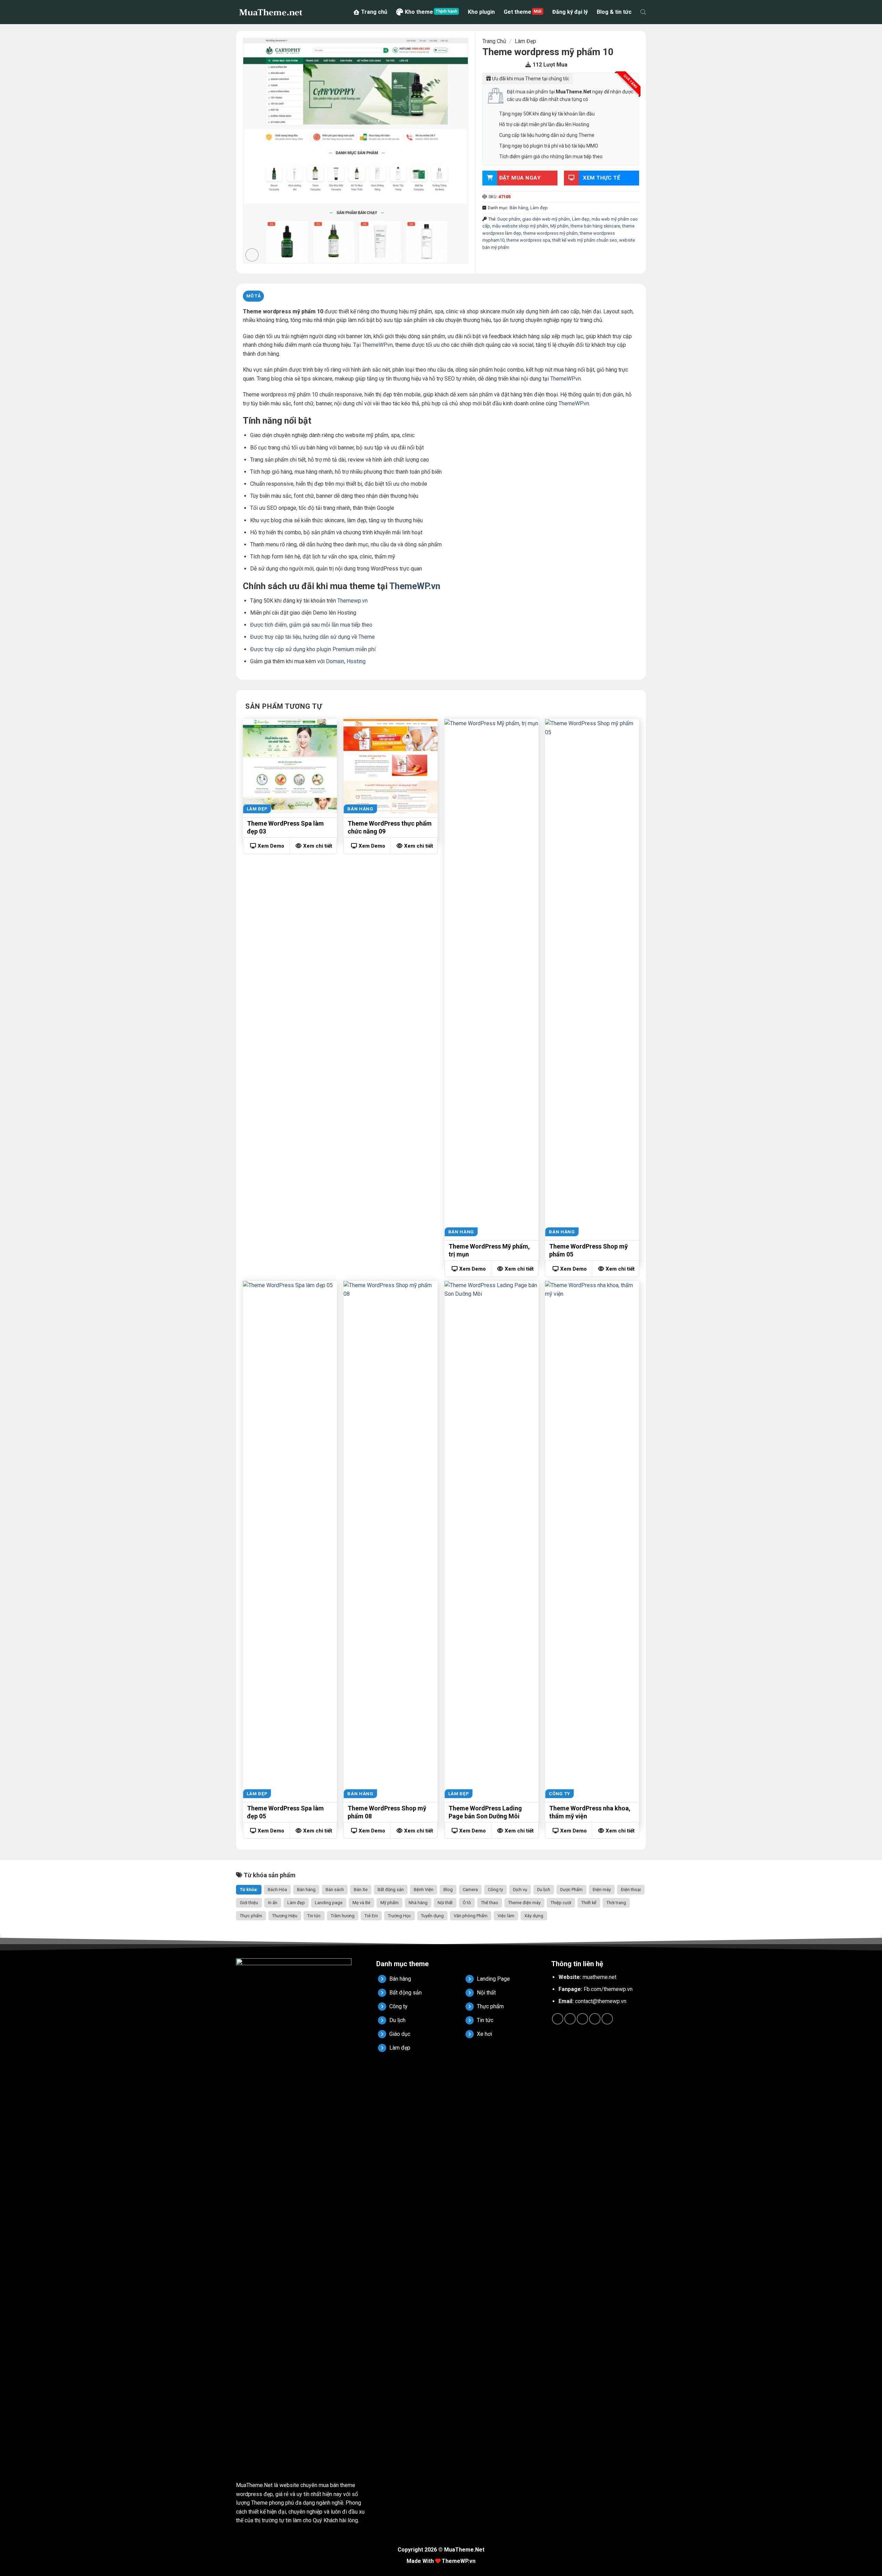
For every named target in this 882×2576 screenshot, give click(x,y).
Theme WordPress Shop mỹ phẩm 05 (588, 1250)
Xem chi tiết (318, 846)
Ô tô (467, 1903)
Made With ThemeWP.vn (441, 2561)
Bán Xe (361, 1890)
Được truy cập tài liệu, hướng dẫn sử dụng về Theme (312, 637)
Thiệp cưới (561, 1903)
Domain (335, 661)
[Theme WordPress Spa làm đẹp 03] (290, 766)
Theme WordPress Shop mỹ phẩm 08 (387, 1812)
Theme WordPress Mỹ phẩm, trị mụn (489, 1250)
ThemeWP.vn (377, 345)
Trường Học (399, 1916)
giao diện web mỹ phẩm (546, 219)
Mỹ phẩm (559, 226)
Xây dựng (534, 1916)
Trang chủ (374, 12)
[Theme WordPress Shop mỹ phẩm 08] (391, 1539)
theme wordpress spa (528, 240)
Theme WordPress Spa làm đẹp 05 (285, 1812)
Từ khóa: (249, 1890)
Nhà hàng (418, 1903)
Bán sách (335, 1890)
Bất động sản (391, 1890)
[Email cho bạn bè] (503, 262)
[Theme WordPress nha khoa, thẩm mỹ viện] (592, 1539)
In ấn (273, 1903)
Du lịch (544, 1890)
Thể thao (490, 1903)
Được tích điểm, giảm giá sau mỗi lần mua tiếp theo (311, 625)
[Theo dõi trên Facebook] (558, 2019)
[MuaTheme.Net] (270, 12)
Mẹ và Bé (361, 1903)
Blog (448, 1890)
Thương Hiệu (285, 1916)
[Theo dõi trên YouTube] (607, 2019)
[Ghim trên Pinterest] (512, 262)
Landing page (329, 1903)
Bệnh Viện (424, 1890)
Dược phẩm (509, 219)
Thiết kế (589, 1903)
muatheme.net (599, 1977)
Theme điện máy (524, 1903)
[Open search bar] (643, 12)
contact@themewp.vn (601, 2001)
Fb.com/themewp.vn (608, 1989)
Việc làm (506, 1916)
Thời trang (616, 1903)
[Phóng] (252, 255)
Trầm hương (343, 1916)
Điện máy (602, 1890)
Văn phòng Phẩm (471, 1916)
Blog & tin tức (614, 12)
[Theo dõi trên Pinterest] (595, 2019)
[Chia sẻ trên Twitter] (495, 262)
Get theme (517, 12)
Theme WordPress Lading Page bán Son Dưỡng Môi (485, 1812)
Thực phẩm (251, 1916)
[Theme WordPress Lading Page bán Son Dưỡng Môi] (491, 1539)
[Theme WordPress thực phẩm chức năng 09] (391, 766)
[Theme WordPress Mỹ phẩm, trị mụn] (491, 978)
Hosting (356, 661)
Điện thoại (631, 1890)
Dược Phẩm (571, 1890)
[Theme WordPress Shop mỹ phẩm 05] (592, 978)
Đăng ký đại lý (570, 12)
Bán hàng (519, 208)
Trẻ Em (371, 1916)
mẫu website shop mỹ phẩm (520, 226)
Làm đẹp (525, 41)
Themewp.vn (352, 601)
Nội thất (445, 1903)
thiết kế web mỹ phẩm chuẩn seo (585, 240)
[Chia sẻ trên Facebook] (486, 262)
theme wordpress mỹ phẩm (551, 233)
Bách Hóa (277, 1890)
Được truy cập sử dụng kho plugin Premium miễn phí (313, 649)
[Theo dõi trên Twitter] (582, 2019)
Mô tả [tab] (254, 296)
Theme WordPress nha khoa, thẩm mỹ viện (590, 1812)
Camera (470, 1890)
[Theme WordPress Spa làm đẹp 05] (290, 1539)
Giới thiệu (249, 1903)
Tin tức (314, 1916)
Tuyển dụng (432, 1916)
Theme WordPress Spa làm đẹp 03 (285, 827)
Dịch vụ (520, 1890)
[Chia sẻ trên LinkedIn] (520, 262)
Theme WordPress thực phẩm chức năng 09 (390, 827)
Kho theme (419, 12)
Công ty (495, 1890)
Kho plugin (481, 12)
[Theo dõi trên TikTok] (570, 2019)
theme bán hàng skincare (595, 226)
